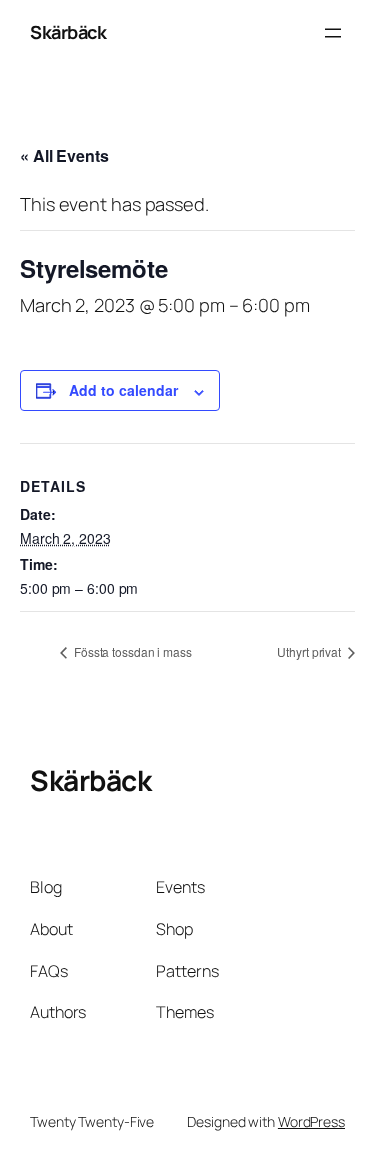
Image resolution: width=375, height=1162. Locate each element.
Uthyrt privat (310, 651)
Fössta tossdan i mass (131, 651)
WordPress (311, 1121)
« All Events (64, 155)
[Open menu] (333, 33)
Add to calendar (123, 390)
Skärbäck (68, 32)
